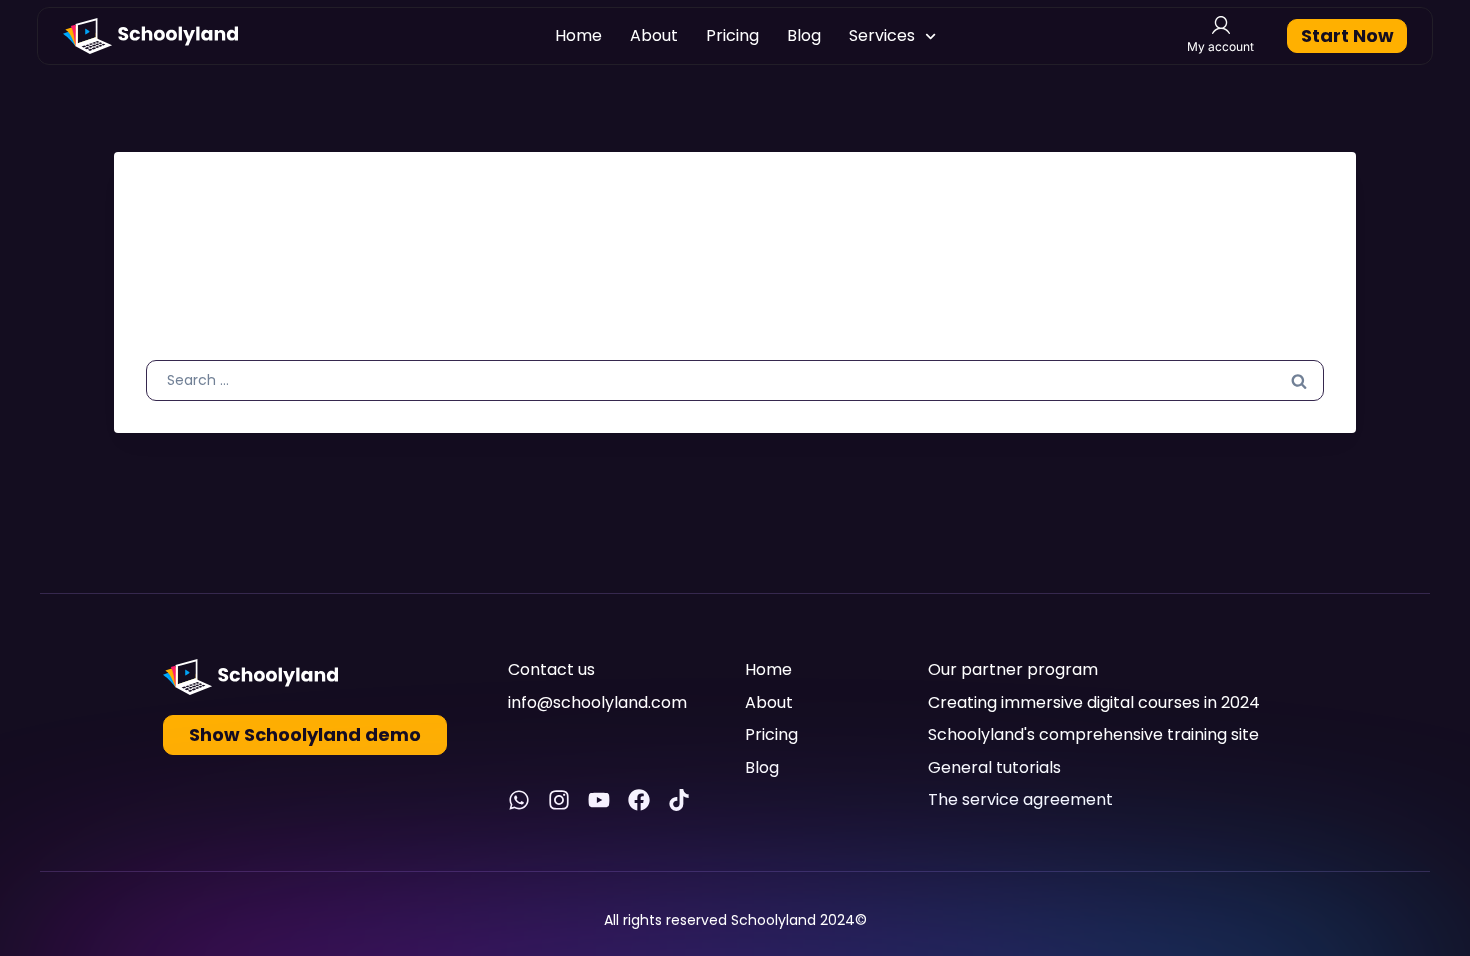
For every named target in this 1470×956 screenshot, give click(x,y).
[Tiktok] (679, 800)
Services (882, 35)
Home (578, 35)
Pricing (732, 35)
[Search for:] (735, 379)
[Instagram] (559, 800)
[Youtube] (599, 800)
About (654, 35)
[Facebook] (639, 800)
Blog (804, 35)
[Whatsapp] (519, 800)
